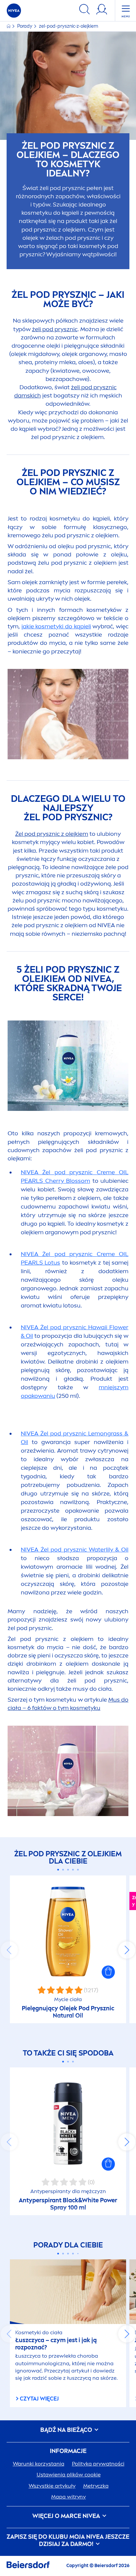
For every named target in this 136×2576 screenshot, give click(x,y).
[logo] (14, 11)
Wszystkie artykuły (52, 2486)
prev (9, 1950)
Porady (25, 26)
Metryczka (96, 2486)
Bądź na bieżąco (67, 2430)
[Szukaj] (85, 10)
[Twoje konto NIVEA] (102, 10)
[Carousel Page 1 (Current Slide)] (58, 1870)
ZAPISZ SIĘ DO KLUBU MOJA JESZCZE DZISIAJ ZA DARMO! (68, 2541)
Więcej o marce (66, 2516)
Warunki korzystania (39, 2464)
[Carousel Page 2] (63, 1870)
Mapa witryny (68, 2497)
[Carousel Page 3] (68, 1870)
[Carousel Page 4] (73, 1870)
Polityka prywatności (98, 2464)
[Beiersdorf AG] (28, 2566)
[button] (108, 1972)
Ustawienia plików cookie (69, 2475)
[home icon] (9, 26)
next (127, 1950)
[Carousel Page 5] (78, 1870)
